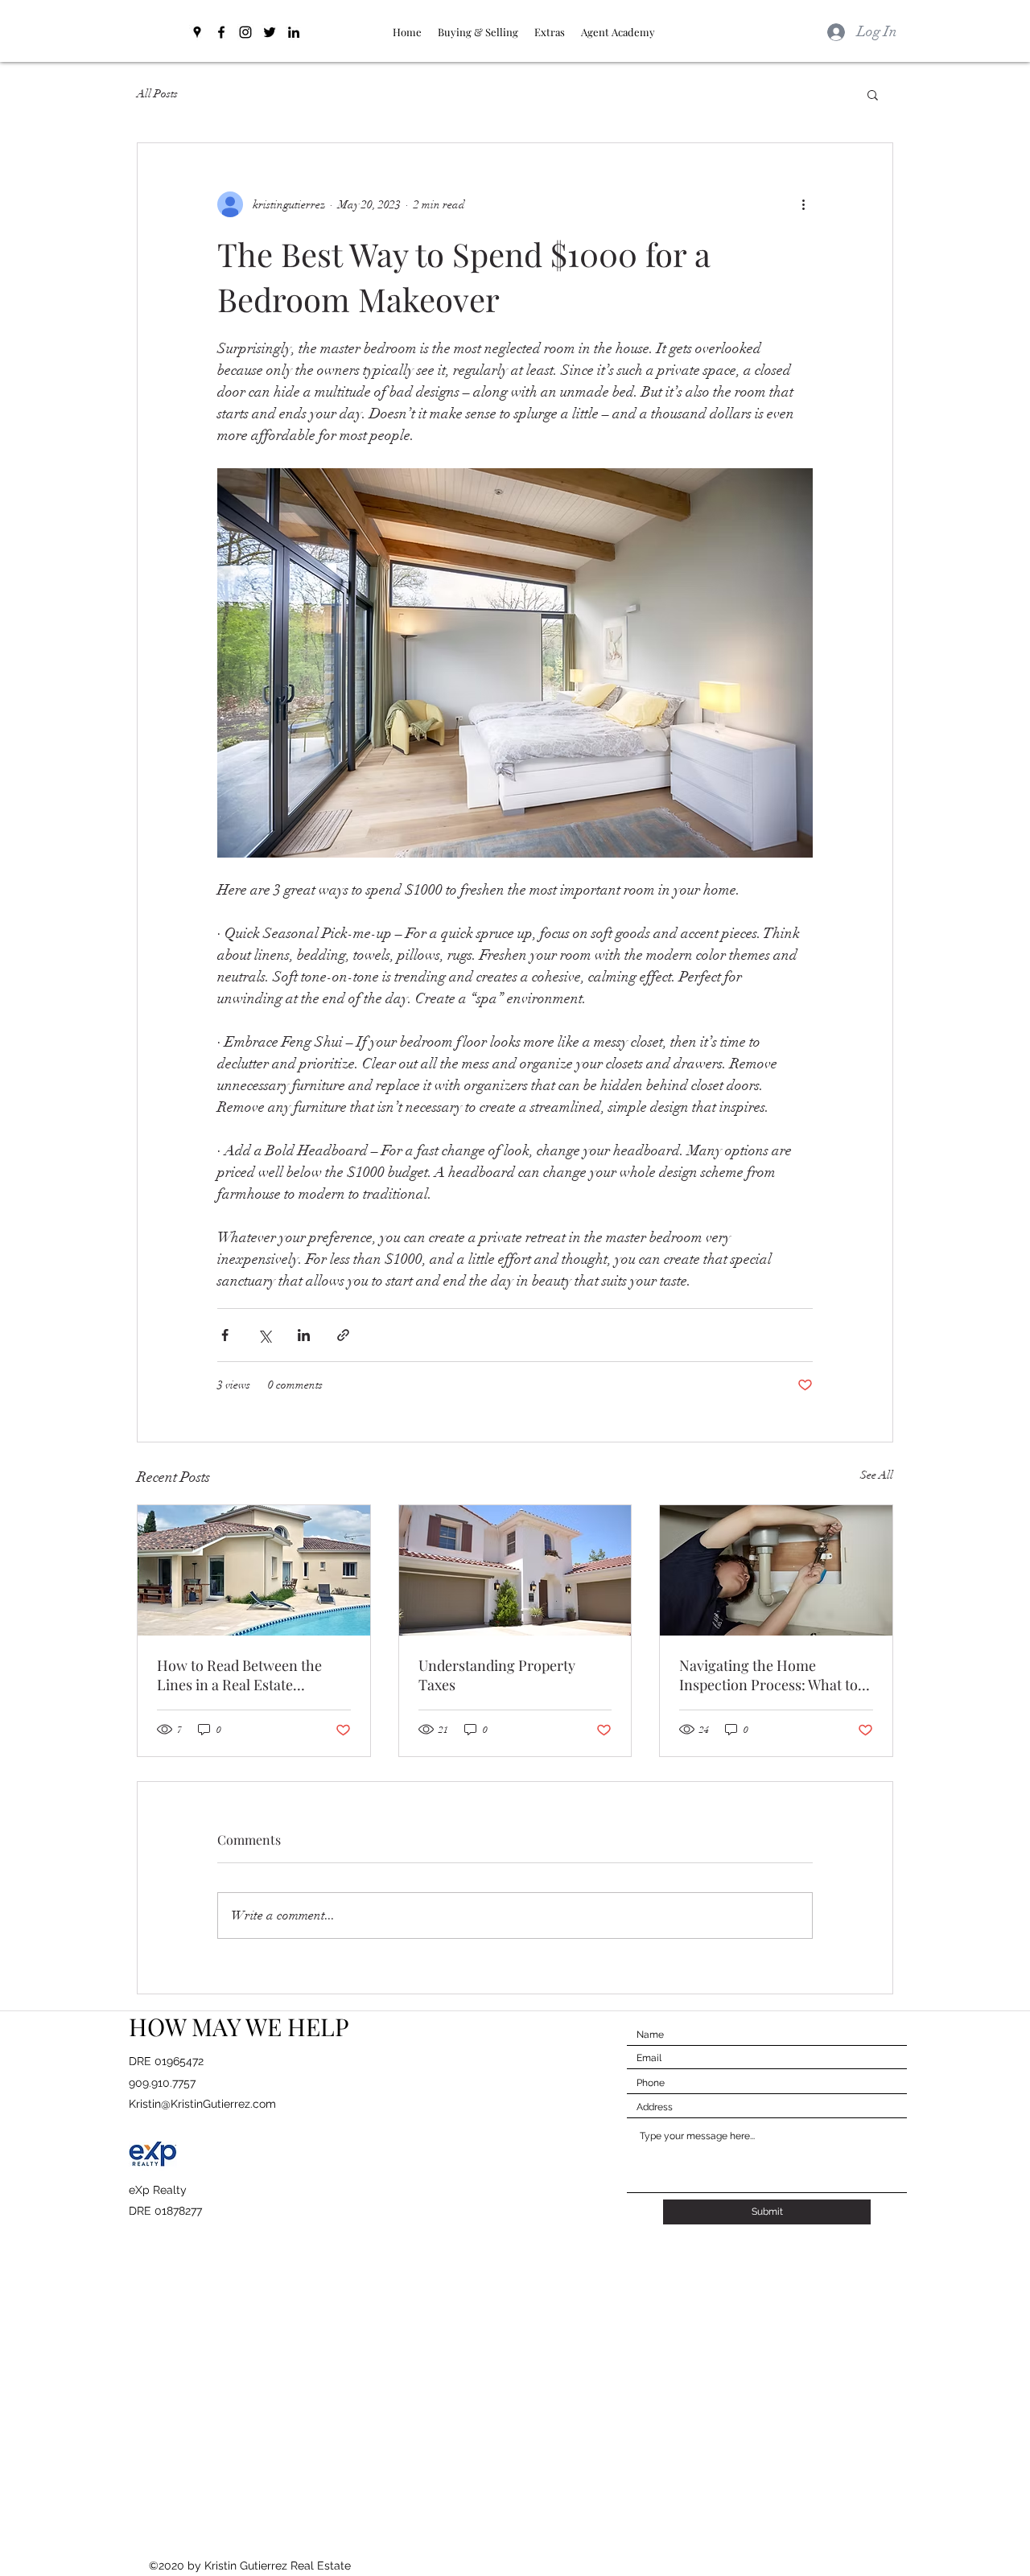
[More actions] (803, 204)
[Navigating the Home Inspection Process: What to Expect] (776, 1570)
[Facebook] (221, 32)
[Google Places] (197, 32)
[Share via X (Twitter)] (264, 1335)
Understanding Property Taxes (497, 1675)
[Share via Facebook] (225, 1335)
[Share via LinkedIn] (304, 1335)
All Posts (157, 94)
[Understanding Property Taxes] (515, 1570)
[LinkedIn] (294, 32)
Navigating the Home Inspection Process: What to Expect (768, 1675)
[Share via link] (343, 1335)
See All (877, 1475)
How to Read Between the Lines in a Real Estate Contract (239, 1675)
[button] (873, 94)
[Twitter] (270, 32)
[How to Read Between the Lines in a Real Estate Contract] (254, 1570)
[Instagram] (245, 32)
